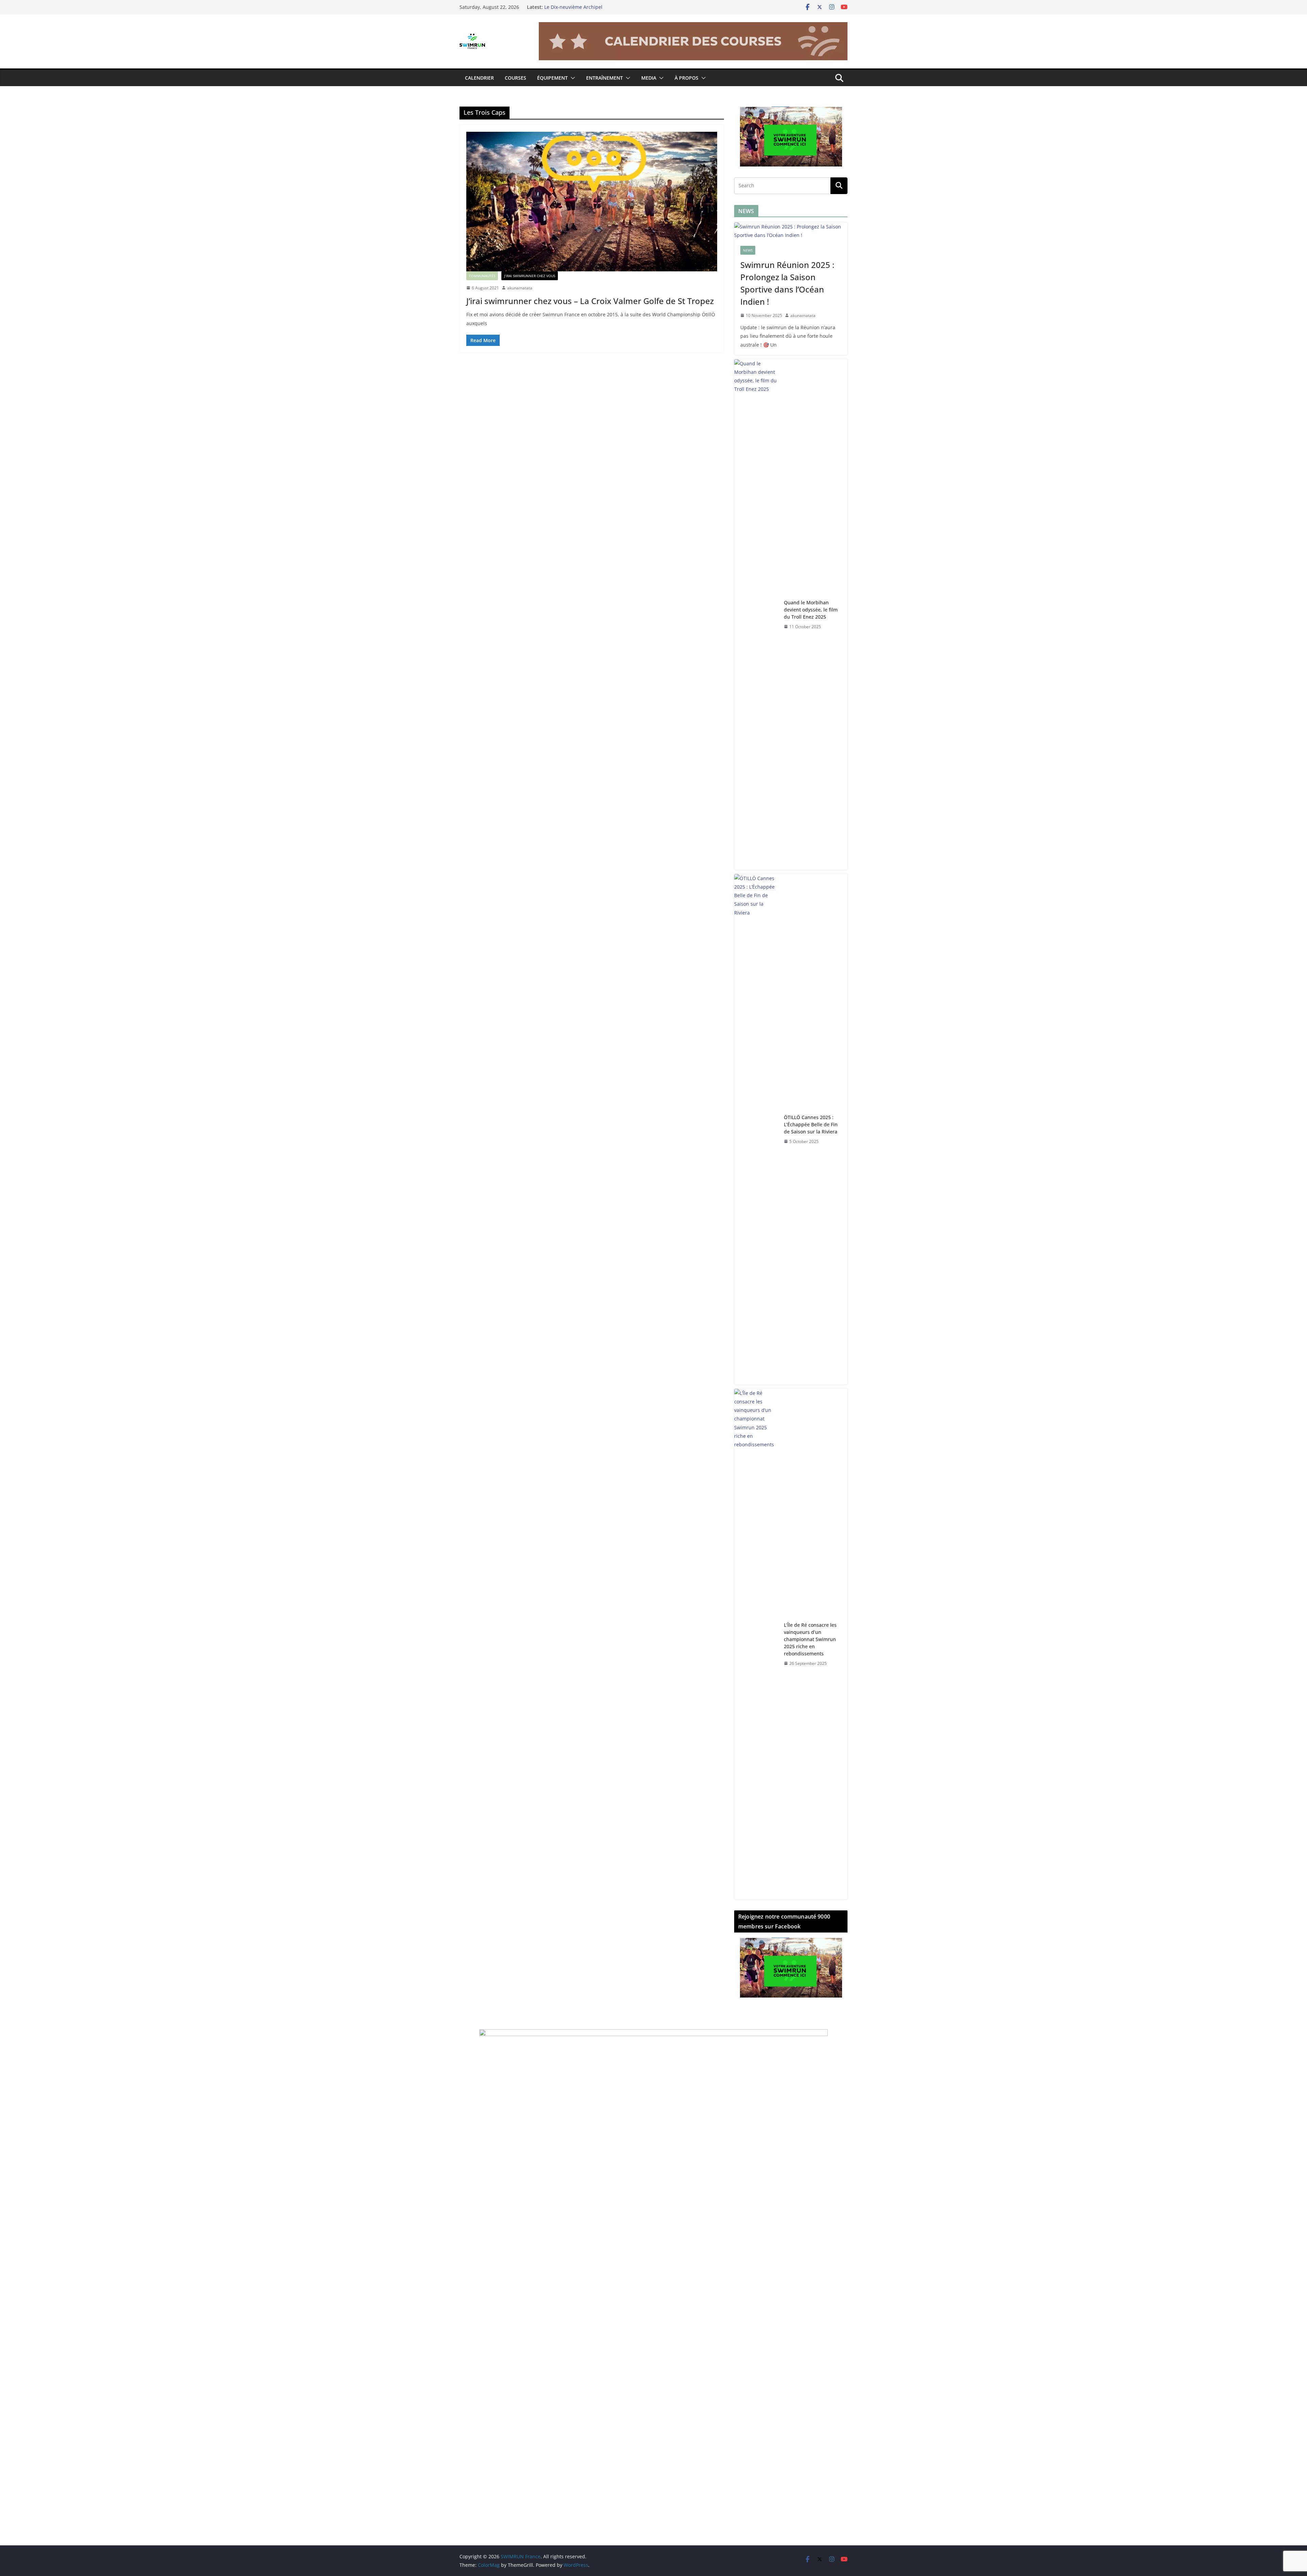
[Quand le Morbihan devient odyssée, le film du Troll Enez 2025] (756, 615)
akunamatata (520, 288)
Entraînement (604, 78)
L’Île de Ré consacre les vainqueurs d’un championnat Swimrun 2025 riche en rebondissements (810, 1639)
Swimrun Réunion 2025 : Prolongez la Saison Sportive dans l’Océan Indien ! (787, 283)
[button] (571, 78)
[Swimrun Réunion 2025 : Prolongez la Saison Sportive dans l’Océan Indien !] (791, 231)
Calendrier (479, 78)
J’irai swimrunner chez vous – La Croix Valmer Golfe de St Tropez (590, 301)
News (748, 250)
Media (649, 78)
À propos (687, 78)
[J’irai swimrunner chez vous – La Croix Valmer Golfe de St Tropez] (592, 202)
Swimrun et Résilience (570, 7)
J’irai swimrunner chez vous (530, 276)
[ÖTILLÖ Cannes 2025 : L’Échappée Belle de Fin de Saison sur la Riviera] (756, 1129)
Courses (515, 78)
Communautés (482, 276)
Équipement (552, 78)
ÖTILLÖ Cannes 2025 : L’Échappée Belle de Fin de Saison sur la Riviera (811, 1124)
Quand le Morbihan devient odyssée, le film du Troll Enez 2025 (811, 610)
